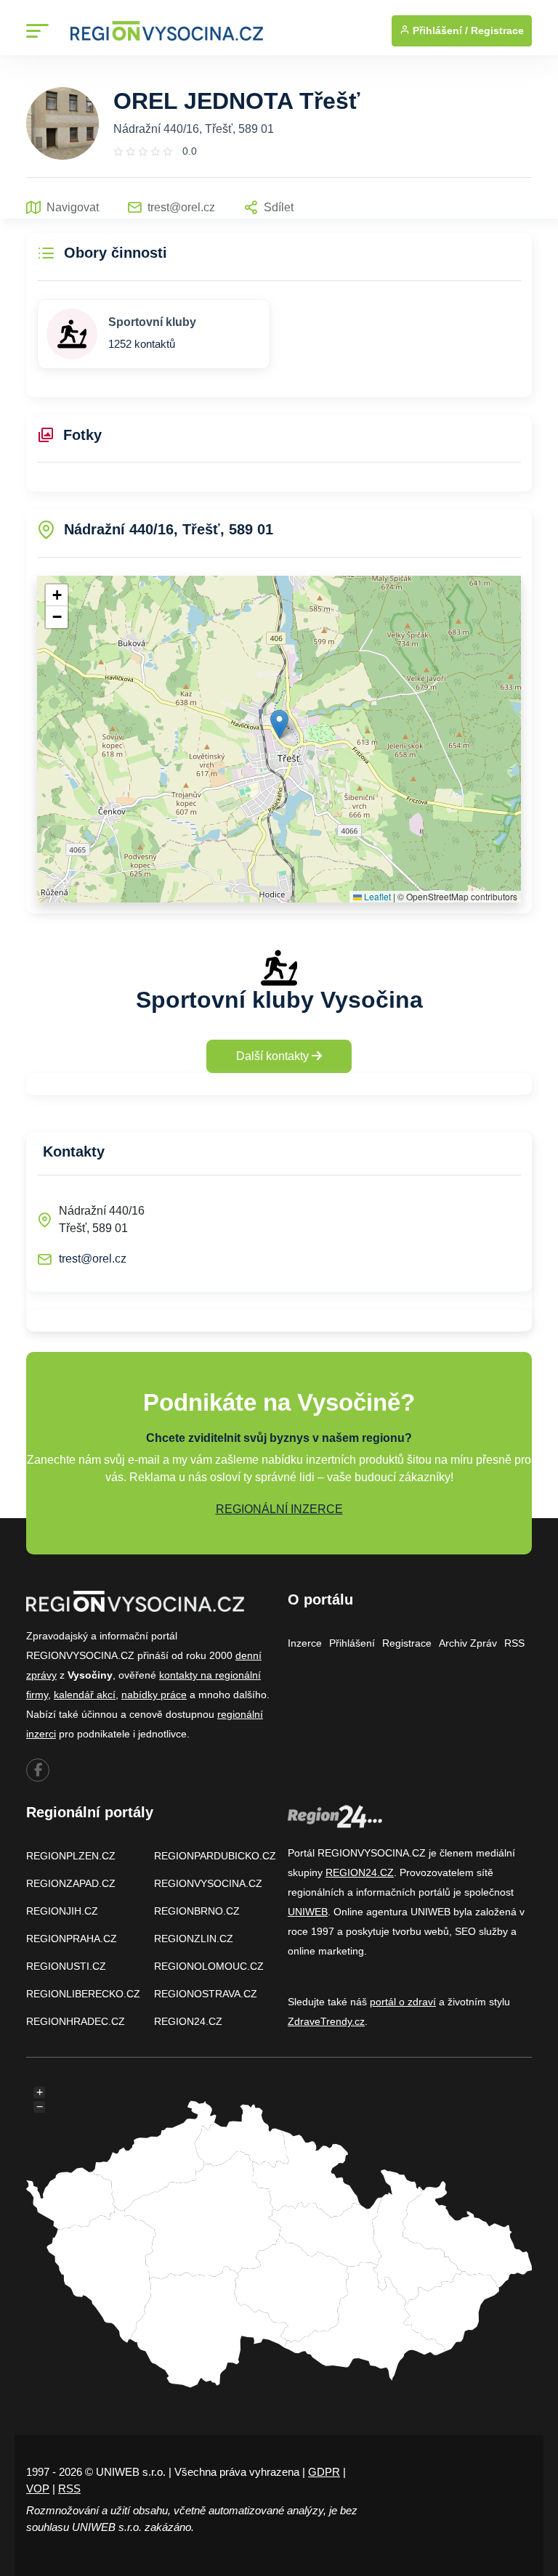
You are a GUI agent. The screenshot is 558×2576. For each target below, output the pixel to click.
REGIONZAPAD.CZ (71, 1883)
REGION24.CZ (188, 2021)
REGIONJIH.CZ (62, 1911)
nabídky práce (154, 1695)
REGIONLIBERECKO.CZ (83, 1994)
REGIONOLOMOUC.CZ (209, 1966)
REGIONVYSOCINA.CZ (208, 1883)
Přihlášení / (439, 30)
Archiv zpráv (468, 1643)
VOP (38, 2489)
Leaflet (376, 896)
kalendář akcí (85, 1695)
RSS (514, 1643)
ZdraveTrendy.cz (326, 2021)
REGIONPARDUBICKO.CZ (215, 1856)
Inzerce (305, 1643)
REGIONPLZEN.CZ (71, 1856)
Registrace (497, 30)
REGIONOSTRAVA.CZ (206, 1994)
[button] (279, 724)
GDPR (324, 2472)
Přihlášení (352, 1643)
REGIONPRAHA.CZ (72, 1939)
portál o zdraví (403, 2002)
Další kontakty (274, 1056)
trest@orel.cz (93, 1259)
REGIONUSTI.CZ (66, 1966)
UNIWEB (308, 1912)
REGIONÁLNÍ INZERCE (279, 1509)
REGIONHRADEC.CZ (76, 2021)
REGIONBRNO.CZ (197, 1911)
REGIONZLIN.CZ (194, 1939)
